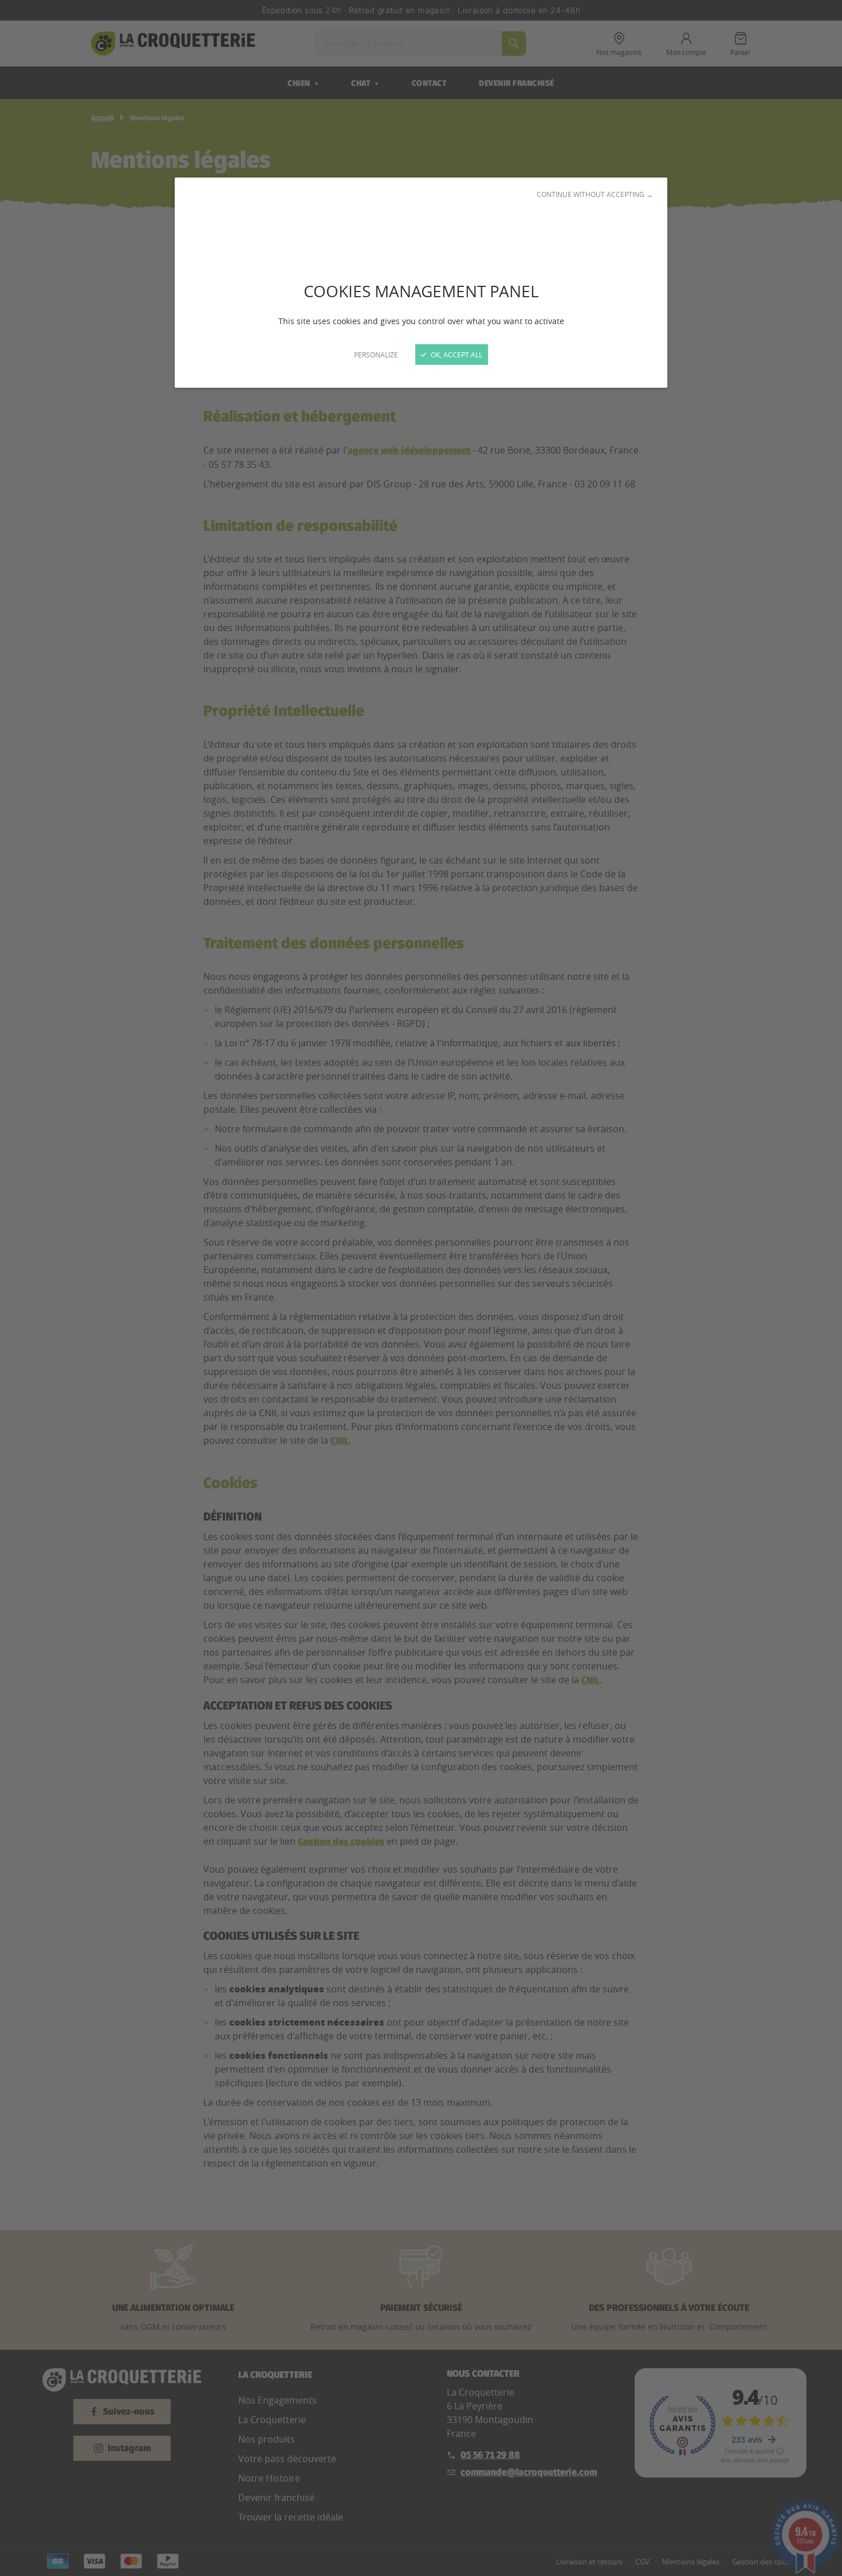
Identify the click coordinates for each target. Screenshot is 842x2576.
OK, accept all (456, 355)
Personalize (376, 355)
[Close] (421, 1288)
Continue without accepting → (595, 194)
